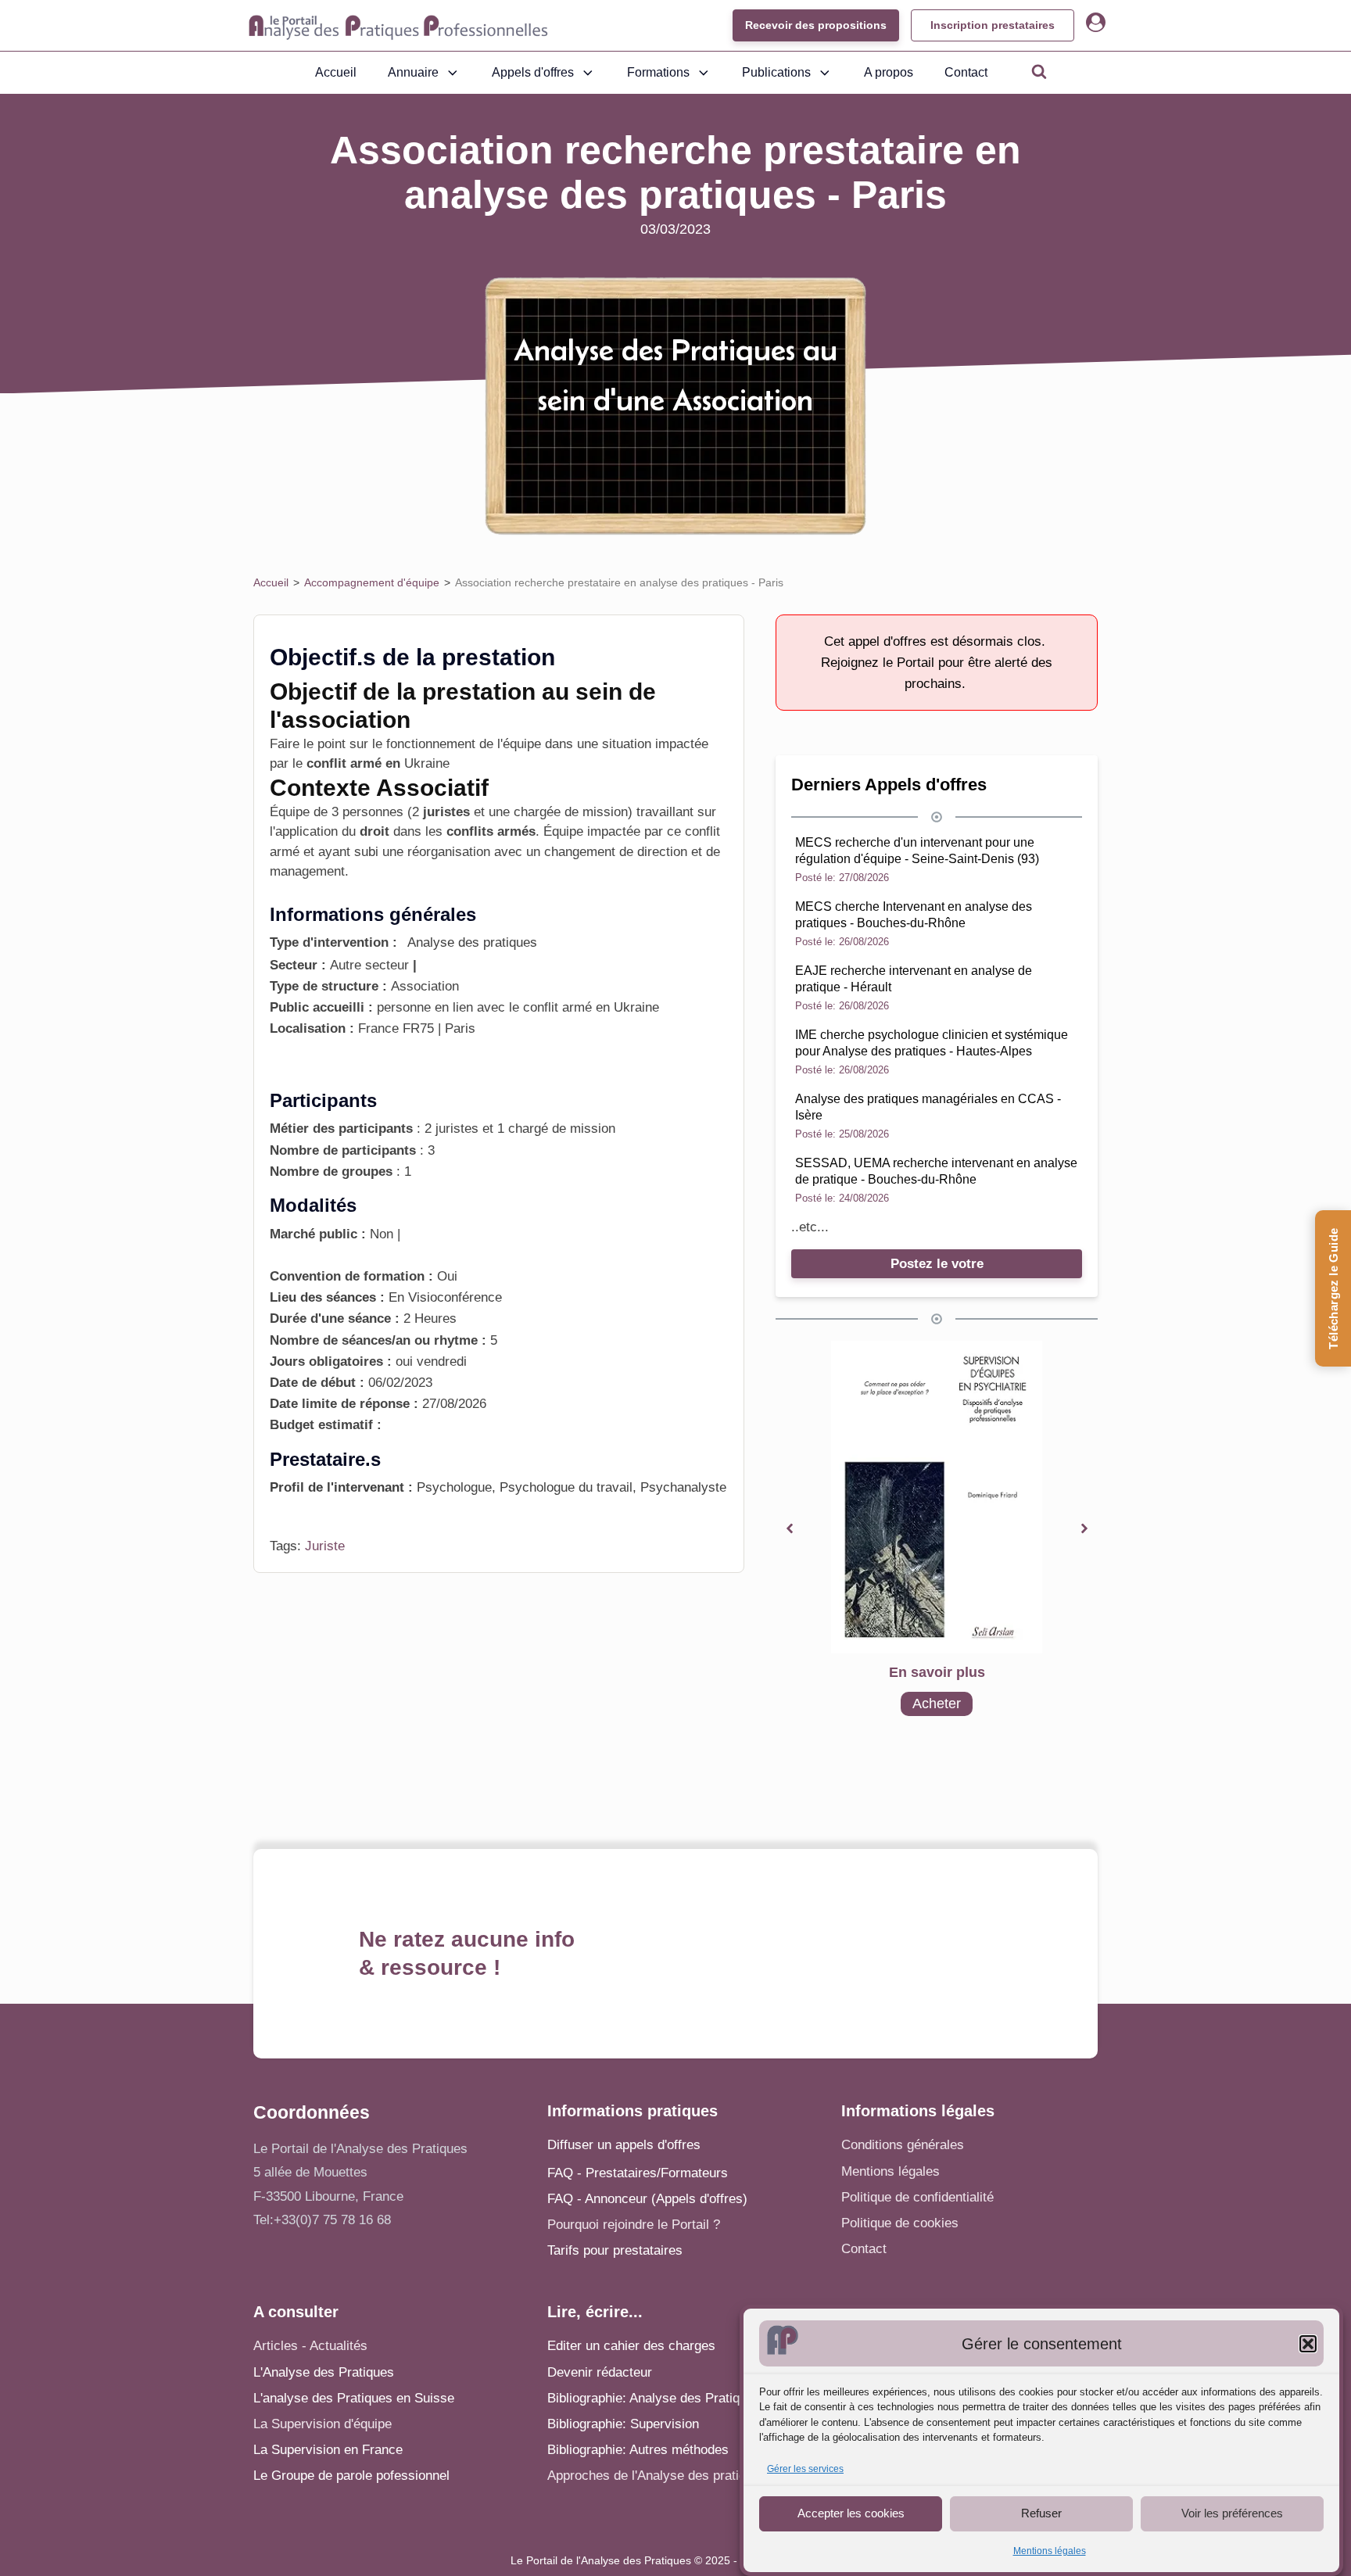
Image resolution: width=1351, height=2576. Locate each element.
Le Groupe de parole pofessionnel (351, 2476)
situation (627, 744)
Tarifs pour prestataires (615, 2250)
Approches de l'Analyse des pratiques (657, 2476)
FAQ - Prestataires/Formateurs (638, 2173)
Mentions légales (1050, 2551)
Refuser (1041, 2513)
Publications (776, 72)
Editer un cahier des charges (631, 2346)
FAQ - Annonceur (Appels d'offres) (647, 2199)
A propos (889, 72)
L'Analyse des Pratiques (324, 2372)
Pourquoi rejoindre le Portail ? (634, 2225)
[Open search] (1039, 71)
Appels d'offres (533, 72)
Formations (658, 72)
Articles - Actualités (310, 2346)
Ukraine (427, 763)
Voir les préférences (1232, 2513)
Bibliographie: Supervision (623, 2424)
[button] (1308, 2344)
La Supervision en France (328, 2450)
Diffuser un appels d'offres (624, 2145)
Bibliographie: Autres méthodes (638, 2450)
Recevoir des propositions (816, 25)
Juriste (325, 1546)
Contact (966, 72)
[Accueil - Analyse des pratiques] (398, 26)
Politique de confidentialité (917, 2197)
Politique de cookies (900, 2223)
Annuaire (413, 72)
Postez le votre (937, 1264)
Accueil (336, 72)
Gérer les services (805, 2469)
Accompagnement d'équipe (372, 582)
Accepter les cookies (851, 2513)
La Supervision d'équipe (323, 2424)
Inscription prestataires (993, 25)
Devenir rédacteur (600, 2372)
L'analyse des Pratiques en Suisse (354, 2398)
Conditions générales (903, 2145)
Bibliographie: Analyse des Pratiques (654, 2398)
